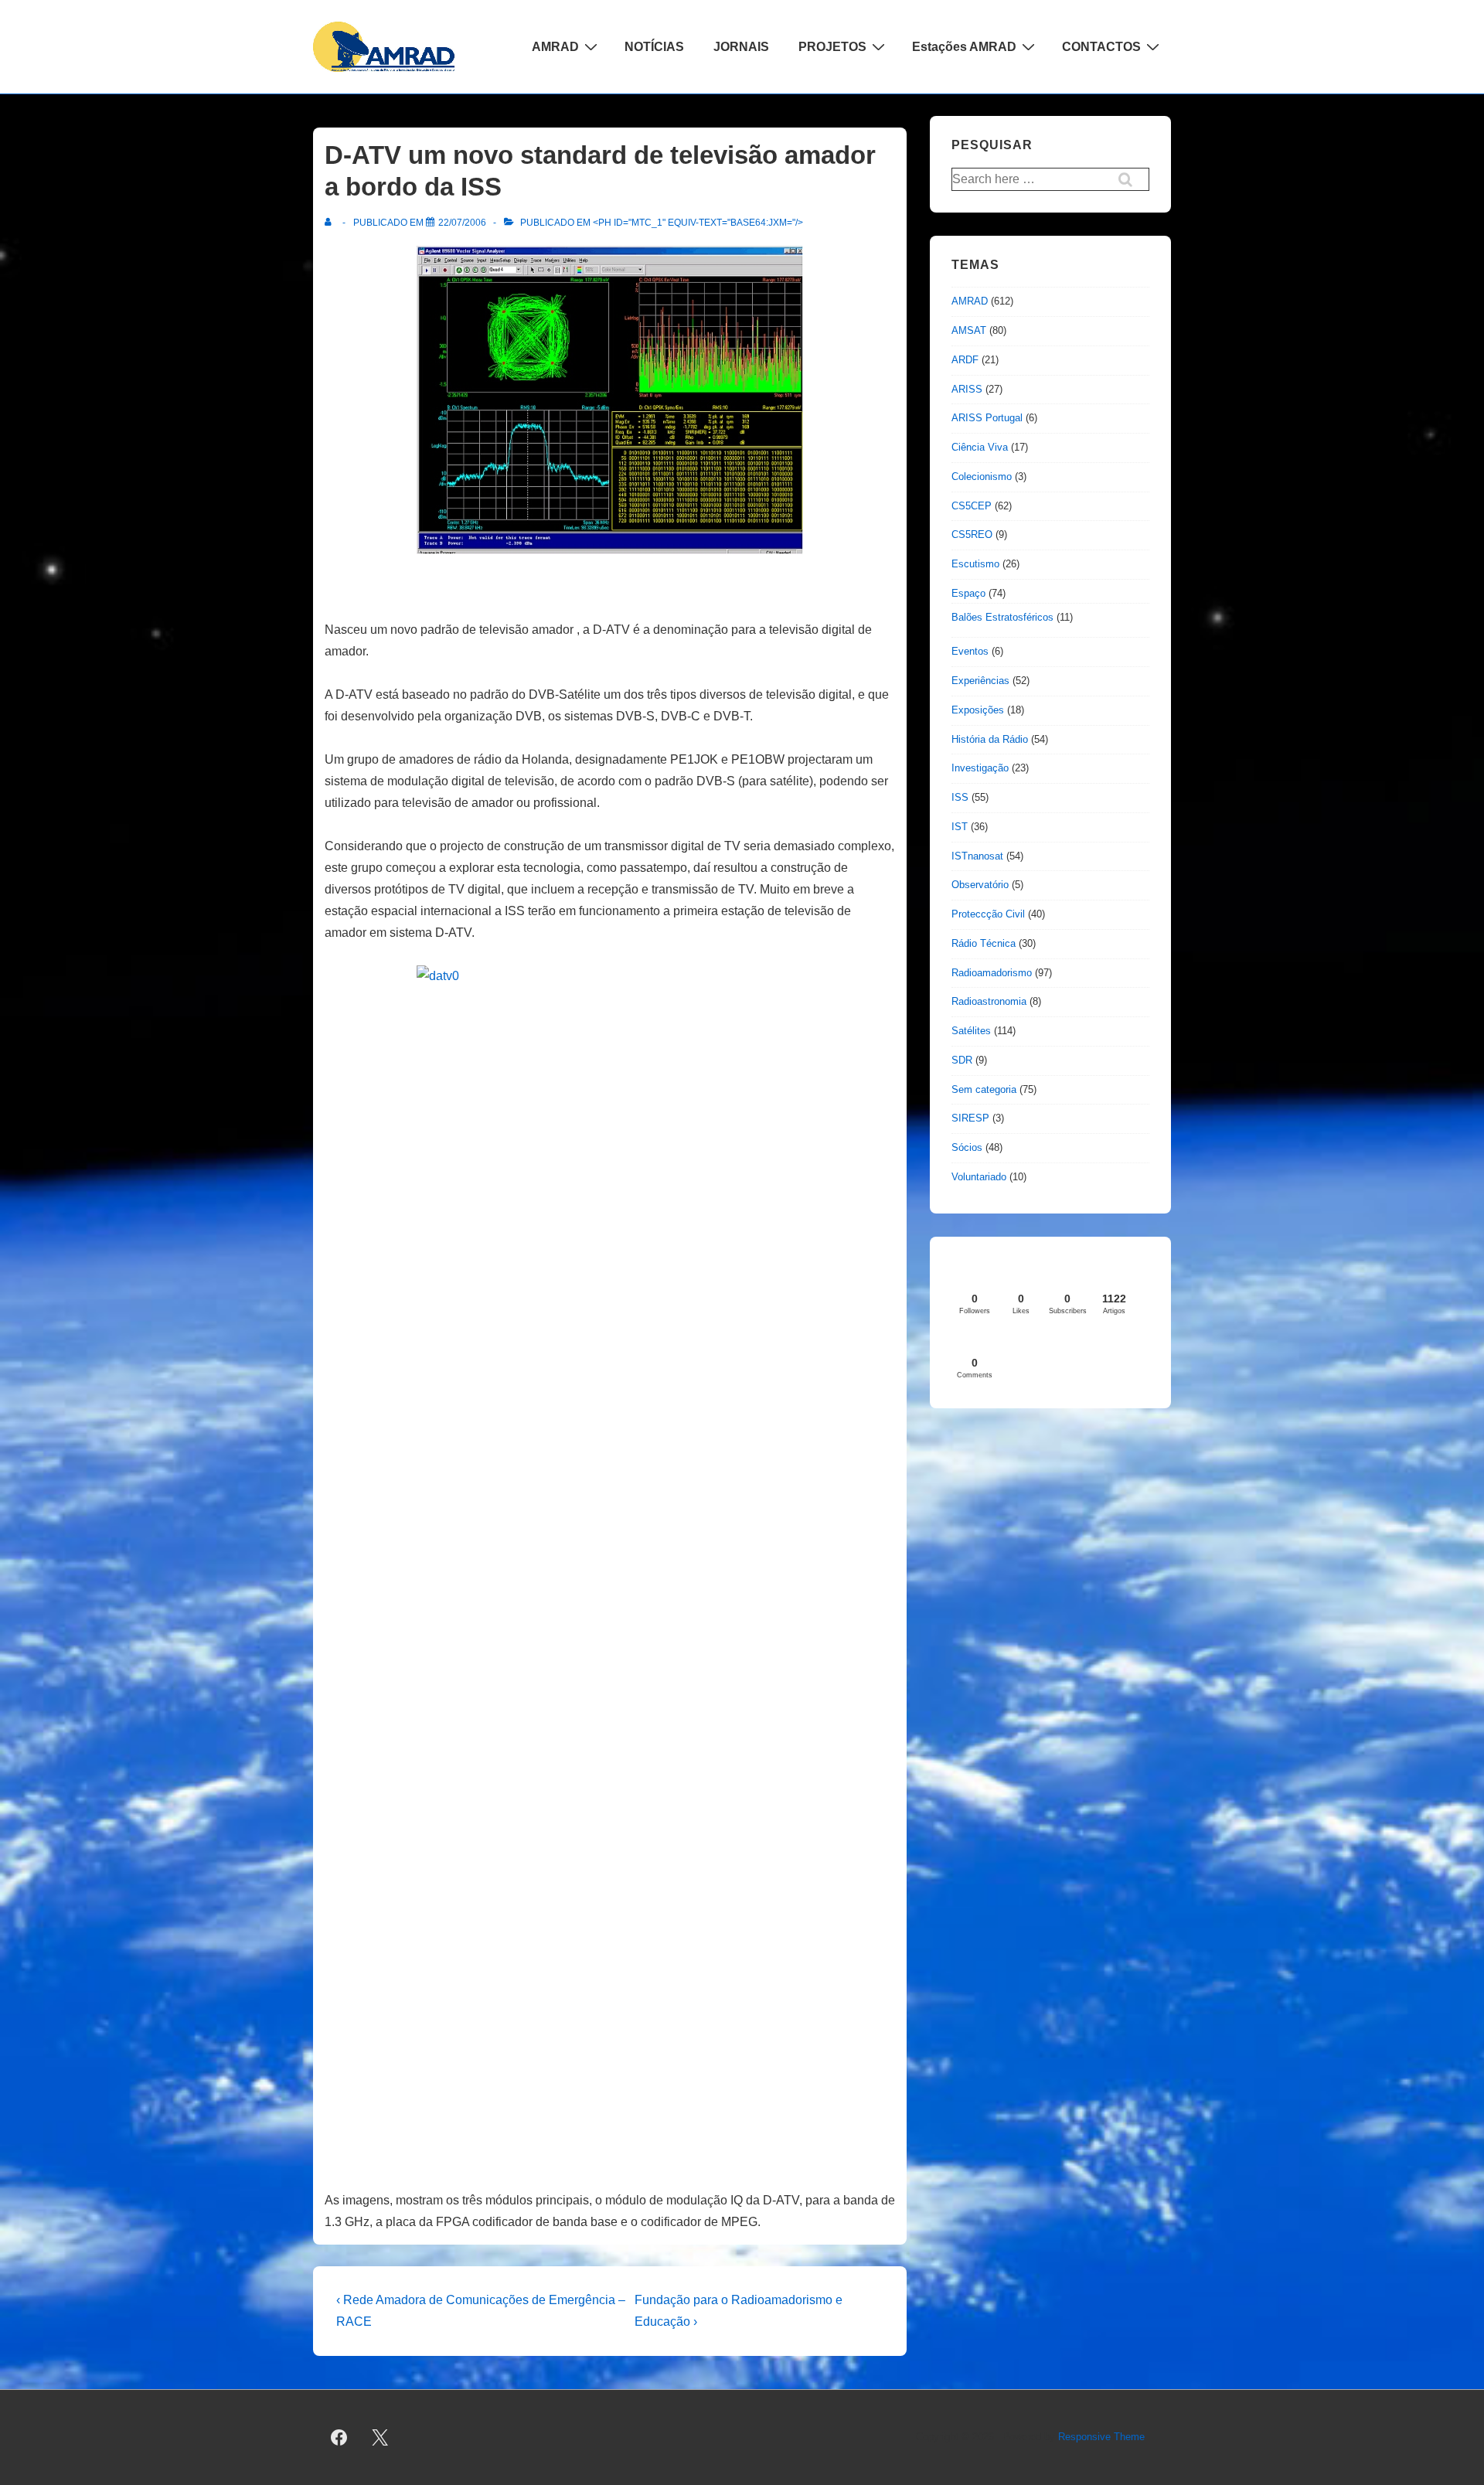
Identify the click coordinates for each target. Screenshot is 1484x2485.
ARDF (965, 360)
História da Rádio (990, 739)
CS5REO (972, 534)
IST (960, 827)
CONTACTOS (1101, 47)
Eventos (970, 651)
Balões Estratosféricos (1002, 617)
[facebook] (339, 2438)
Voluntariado (979, 1177)
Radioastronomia (989, 1001)
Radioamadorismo (992, 973)
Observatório (980, 885)
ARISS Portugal (987, 418)
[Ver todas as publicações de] (331, 223)
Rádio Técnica (984, 943)
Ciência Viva (980, 447)
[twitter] (380, 2438)
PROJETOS (832, 47)
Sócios (967, 1147)
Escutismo (975, 564)
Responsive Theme (1101, 2437)
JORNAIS (741, 47)
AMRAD (555, 47)
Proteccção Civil (988, 914)
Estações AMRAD (964, 47)
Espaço (968, 593)
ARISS (967, 389)
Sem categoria (984, 1089)
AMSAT (969, 330)
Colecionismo (982, 477)
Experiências (980, 681)
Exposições (978, 710)
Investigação (980, 768)
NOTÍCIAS (654, 47)
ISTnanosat (977, 856)
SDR (962, 1060)
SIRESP (970, 1118)
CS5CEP (972, 506)
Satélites (971, 1031)
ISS (960, 797)
